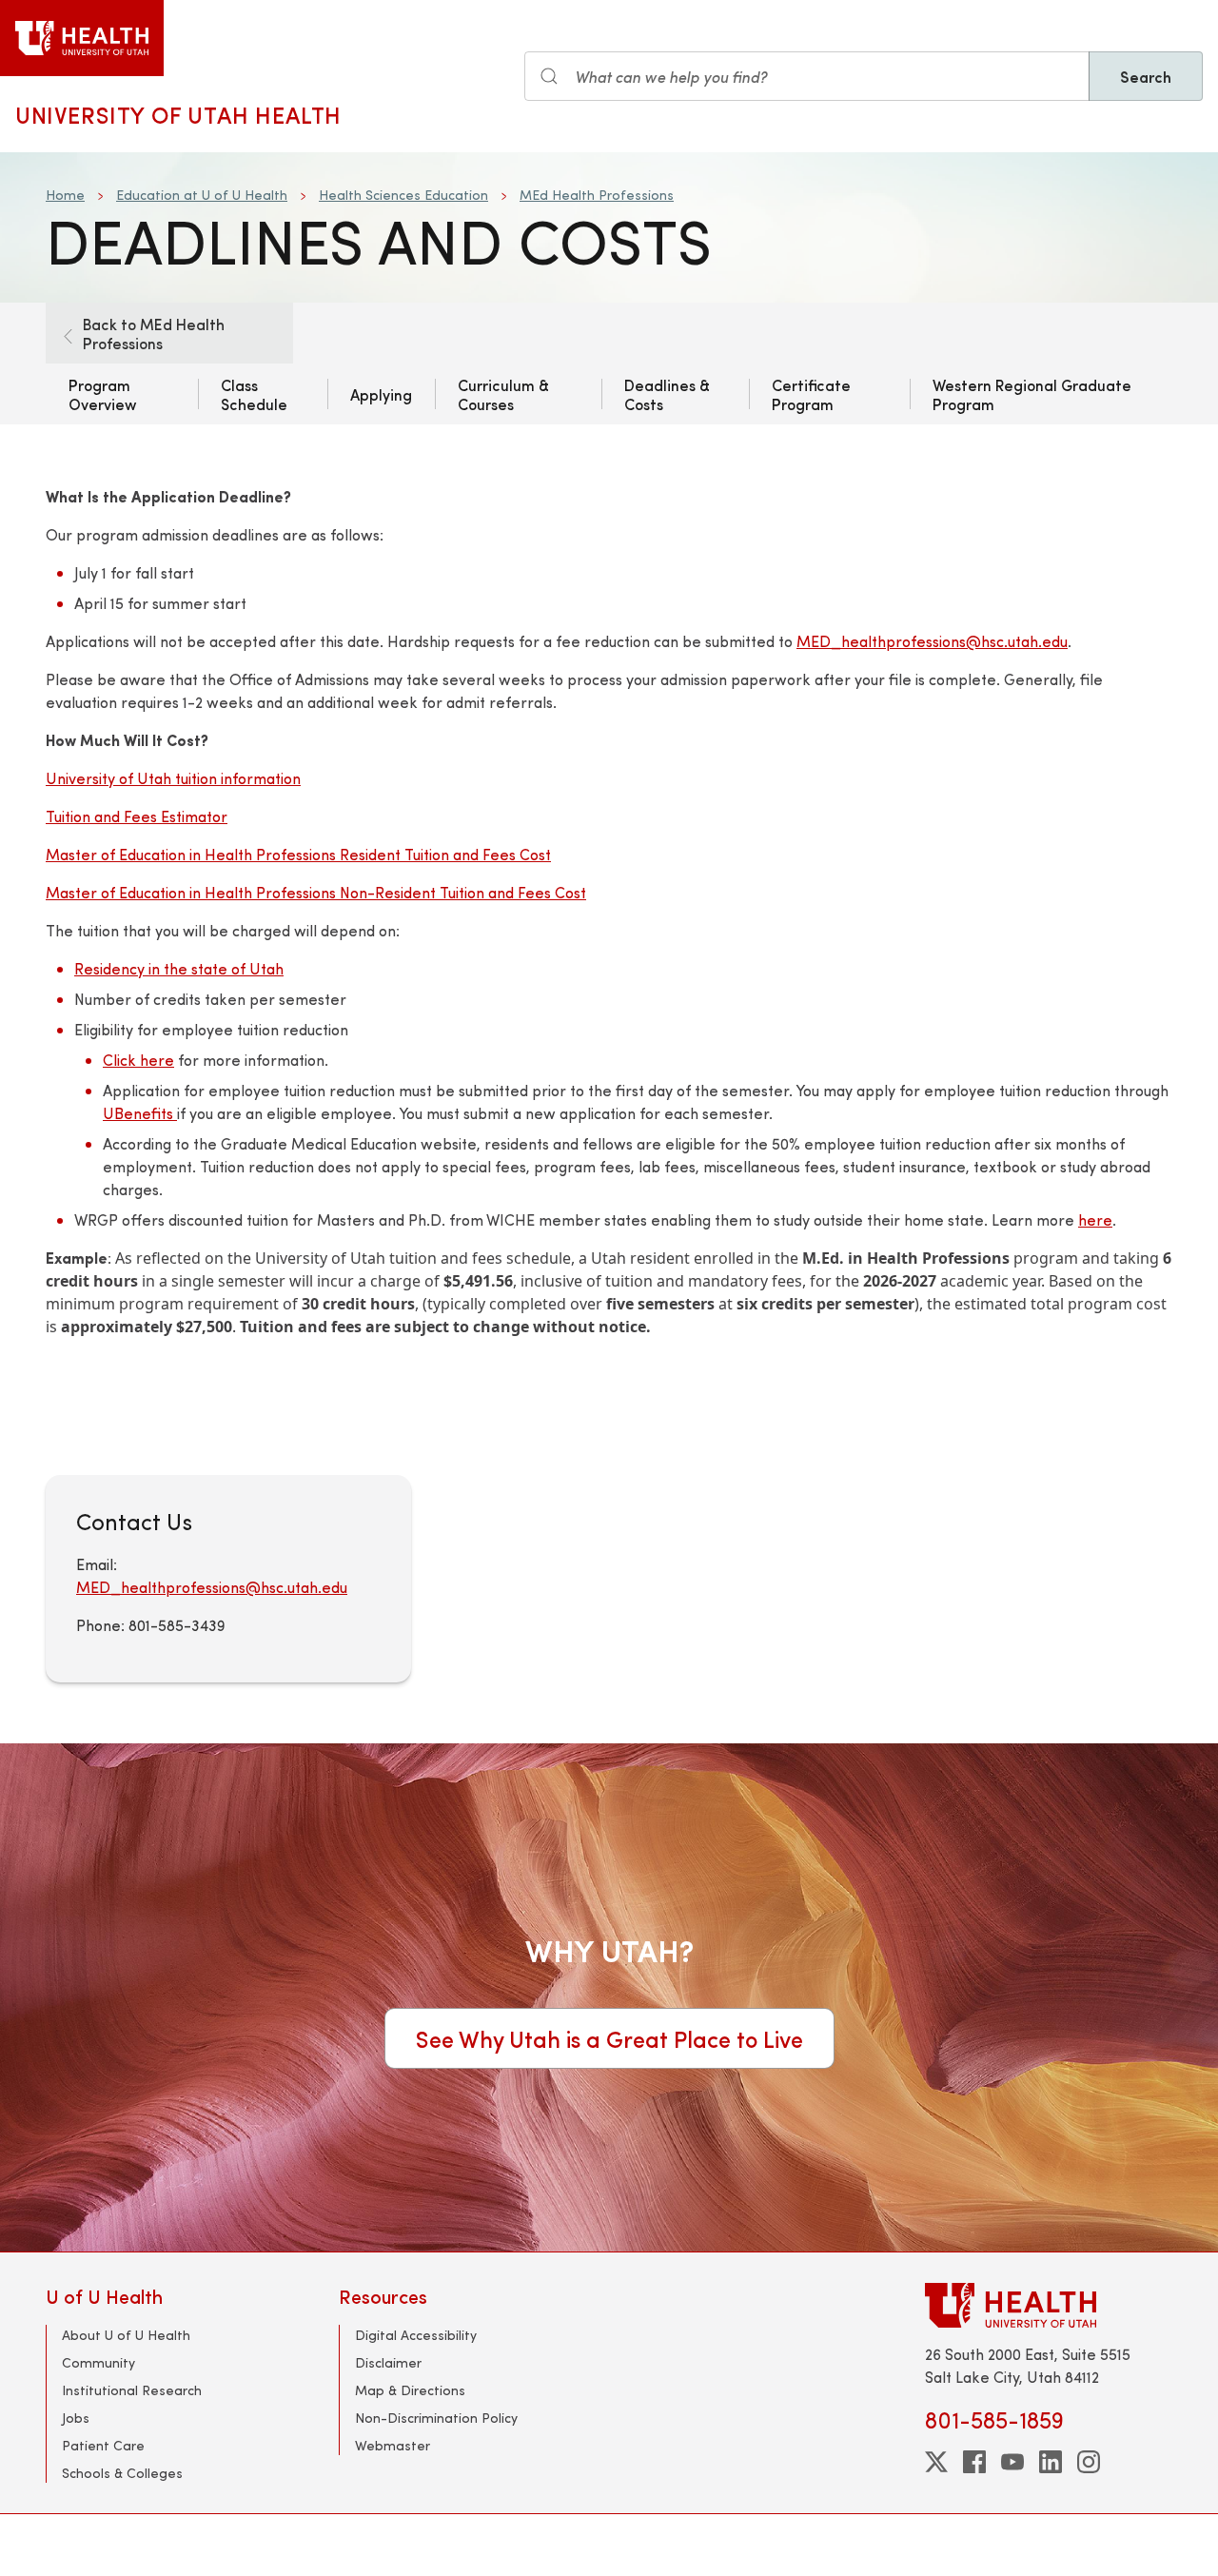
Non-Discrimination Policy (436, 2418)
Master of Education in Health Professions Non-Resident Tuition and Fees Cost (316, 892)
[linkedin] (1051, 2462)
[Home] (82, 38)
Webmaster (393, 2445)
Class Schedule (254, 394)
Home (65, 195)
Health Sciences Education (403, 195)
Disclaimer (388, 2362)
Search (1146, 76)
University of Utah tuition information (173, 778)
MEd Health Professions (597, 195)
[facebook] (974, 2462)
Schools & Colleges (122, 2473)
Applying (381, 394)
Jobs (76, 2418)
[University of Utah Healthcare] (1049, 2305)
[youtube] (1012, 2462)
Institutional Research (132, 2390)
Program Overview (103, 394)
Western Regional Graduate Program (1032, 394)
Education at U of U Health (202, 195)
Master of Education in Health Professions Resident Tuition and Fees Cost (298, 854)
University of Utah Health (178, 114)
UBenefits (140, 1113)
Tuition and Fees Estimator (137, 816)
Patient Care (103, 2445)
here (1095, 1219)
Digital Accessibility (416, 2335)
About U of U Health (126, 2335)
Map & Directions (410, 2390)
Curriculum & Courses (503, 394)
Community (98, 2362)
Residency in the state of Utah (179, 968)
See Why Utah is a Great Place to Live (609, 2038)
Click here (138, 1060)
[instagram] (1089, 2462)
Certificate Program (811, 394)
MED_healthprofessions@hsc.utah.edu (932, 641)
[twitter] (936, 2462)
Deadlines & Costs (667, 394)
